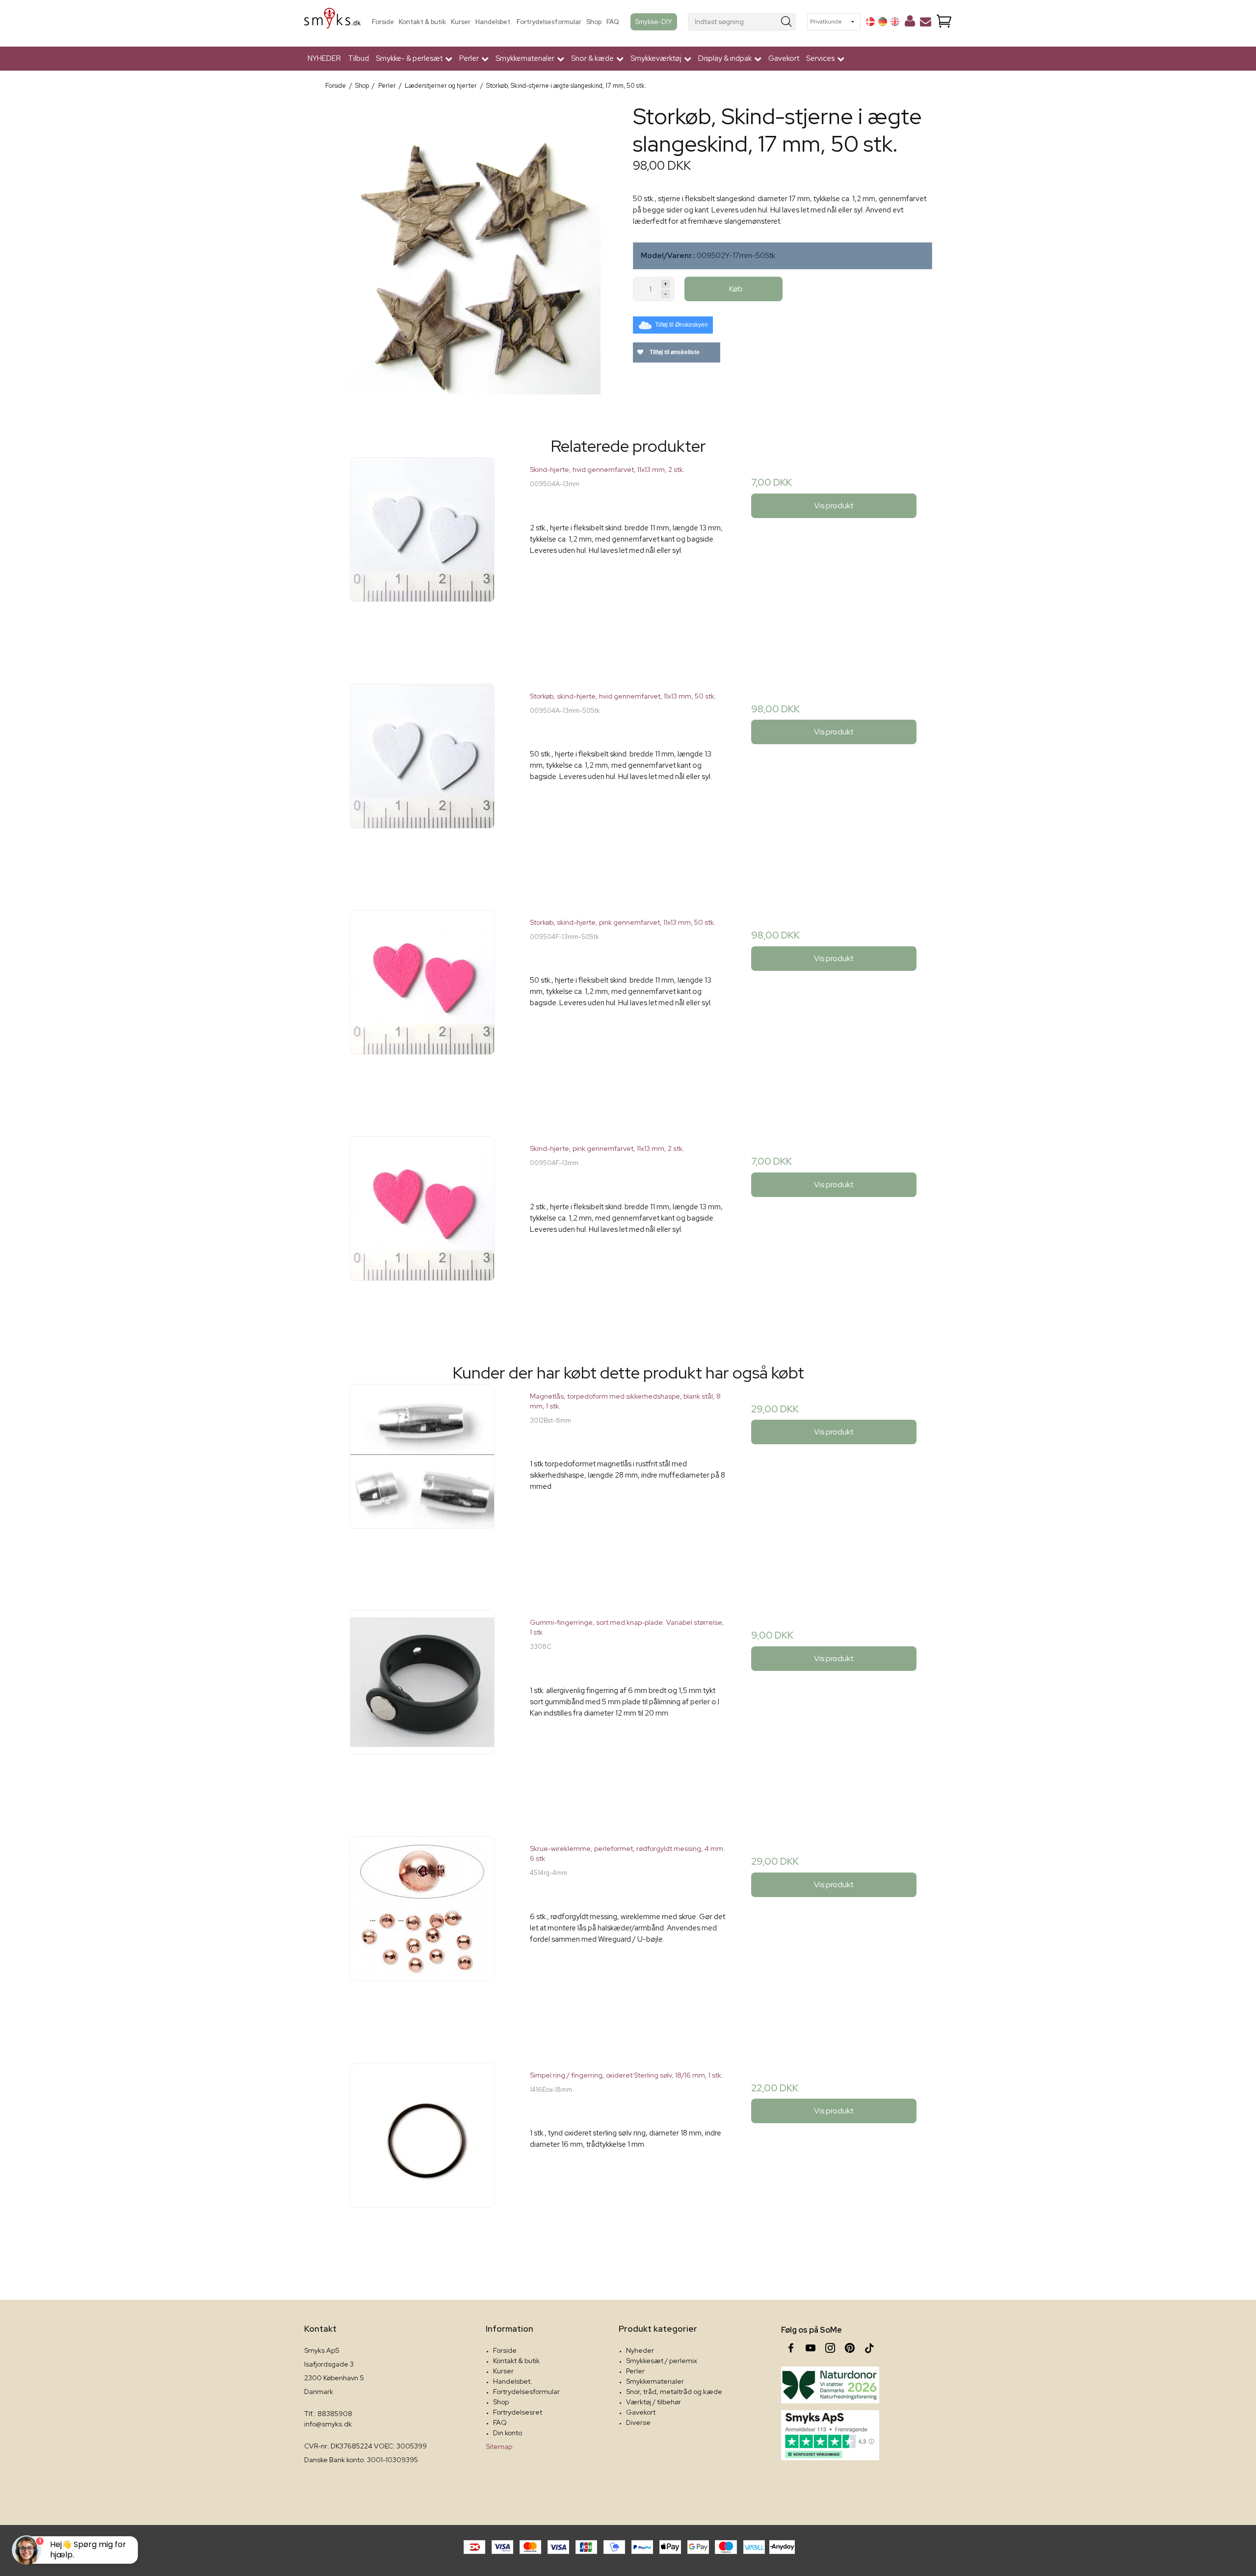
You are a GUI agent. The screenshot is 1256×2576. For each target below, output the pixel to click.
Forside (383, 22)
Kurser (461, 22)
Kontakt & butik (422, 22)
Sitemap (499, 2446)
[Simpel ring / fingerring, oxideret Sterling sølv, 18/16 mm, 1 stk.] (422, 2161)
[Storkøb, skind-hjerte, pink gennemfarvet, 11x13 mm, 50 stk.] (422, 1008)
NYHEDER (324, 58)
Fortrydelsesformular (549, 22)
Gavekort (784, 58)
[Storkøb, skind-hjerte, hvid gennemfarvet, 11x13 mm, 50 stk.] (422, 782)
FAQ (613, 22)
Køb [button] (736, 289)
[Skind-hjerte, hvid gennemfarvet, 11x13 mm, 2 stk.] (422, 555)
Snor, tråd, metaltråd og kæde (674, 2392)
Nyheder (640, 2350)
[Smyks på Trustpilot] (830, 2435)
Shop (594, 22)
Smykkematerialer (655, 2381)
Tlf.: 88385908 (328, 2414)
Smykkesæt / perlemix (662, 2361)
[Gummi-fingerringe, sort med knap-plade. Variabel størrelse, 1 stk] (422, 1708)
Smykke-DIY (654, 22)
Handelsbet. (494, 22)
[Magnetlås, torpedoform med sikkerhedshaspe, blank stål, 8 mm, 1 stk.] (422, 1482)
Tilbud (358, 58)
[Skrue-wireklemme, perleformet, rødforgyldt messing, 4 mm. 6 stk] (422, 1934)
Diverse (638, 2422)
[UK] (895, 22)
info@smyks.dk (328, 2424)
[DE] (883, 22)
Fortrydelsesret (518, 2412)
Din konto (508, 2433)
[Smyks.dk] (332, 22)
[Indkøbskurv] (944, 22)
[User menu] (910, 23)
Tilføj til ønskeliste (674, 352)
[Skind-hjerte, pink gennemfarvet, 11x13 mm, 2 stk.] (422, 1234)
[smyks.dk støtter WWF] (830, 2385)
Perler (635, 2371)
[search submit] (787, 22)
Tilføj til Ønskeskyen (681, 325)
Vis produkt (834, 506)
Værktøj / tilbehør (654, 2402)
